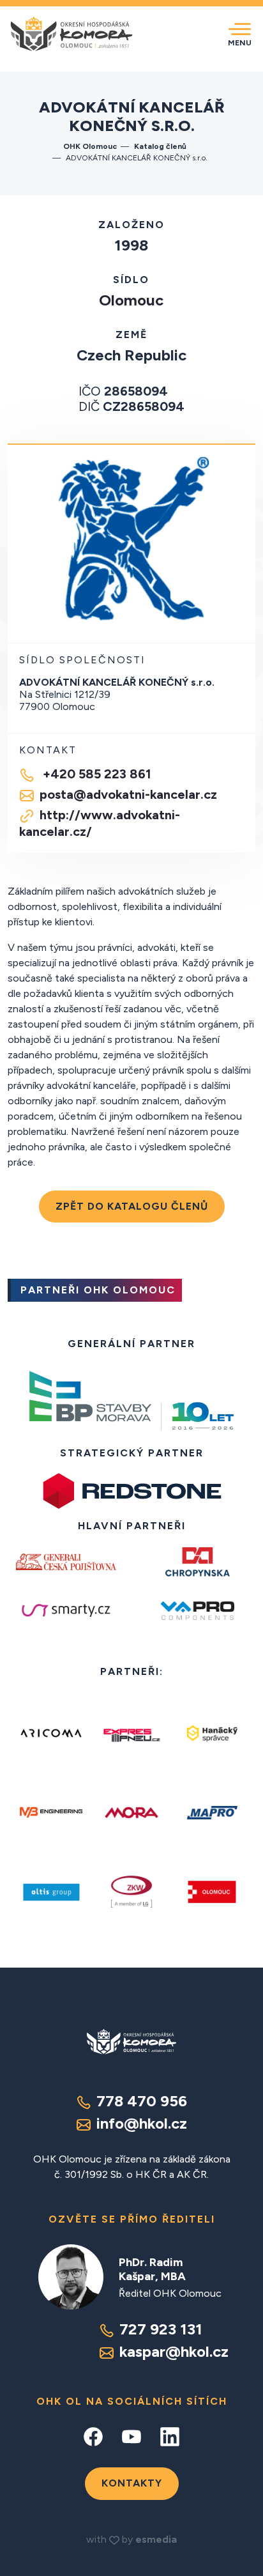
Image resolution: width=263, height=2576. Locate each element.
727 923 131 (161, 2329)
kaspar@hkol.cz (174, 2351)
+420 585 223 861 (95, 774)
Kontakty (132, 2483)
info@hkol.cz (142, 2123)
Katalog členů (161, 146)
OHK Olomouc (90, 146)
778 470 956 (142, 2101)
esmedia (156, 2539)
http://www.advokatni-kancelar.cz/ (100, 823)
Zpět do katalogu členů (132, 1206)
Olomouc (131, 300)
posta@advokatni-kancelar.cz (128, 794)
